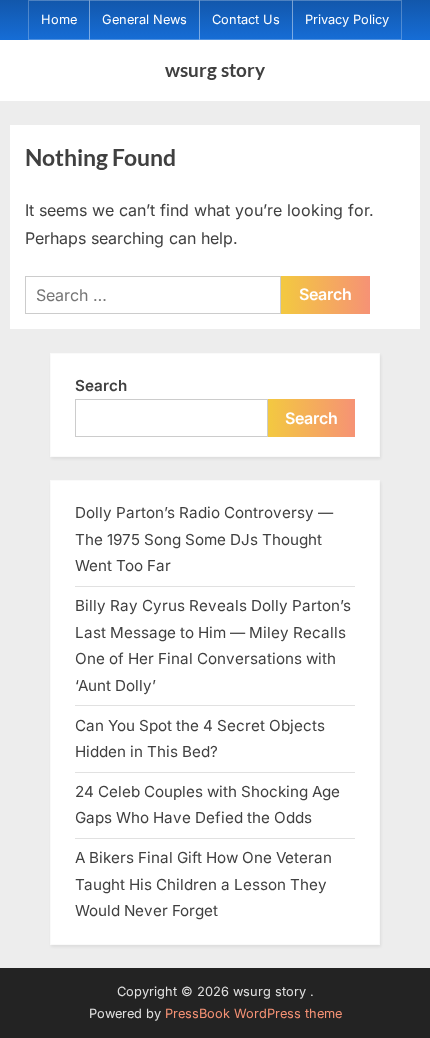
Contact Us (246, 19)
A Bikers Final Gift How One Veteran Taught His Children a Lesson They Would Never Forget (203, 884)
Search (101, 385)
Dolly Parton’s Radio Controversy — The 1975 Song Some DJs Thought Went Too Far (204, 539)
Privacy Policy (347, 19)
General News (144, 19)
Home (59, 19)
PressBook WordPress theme (253, 1013)
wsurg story (215, 69)
